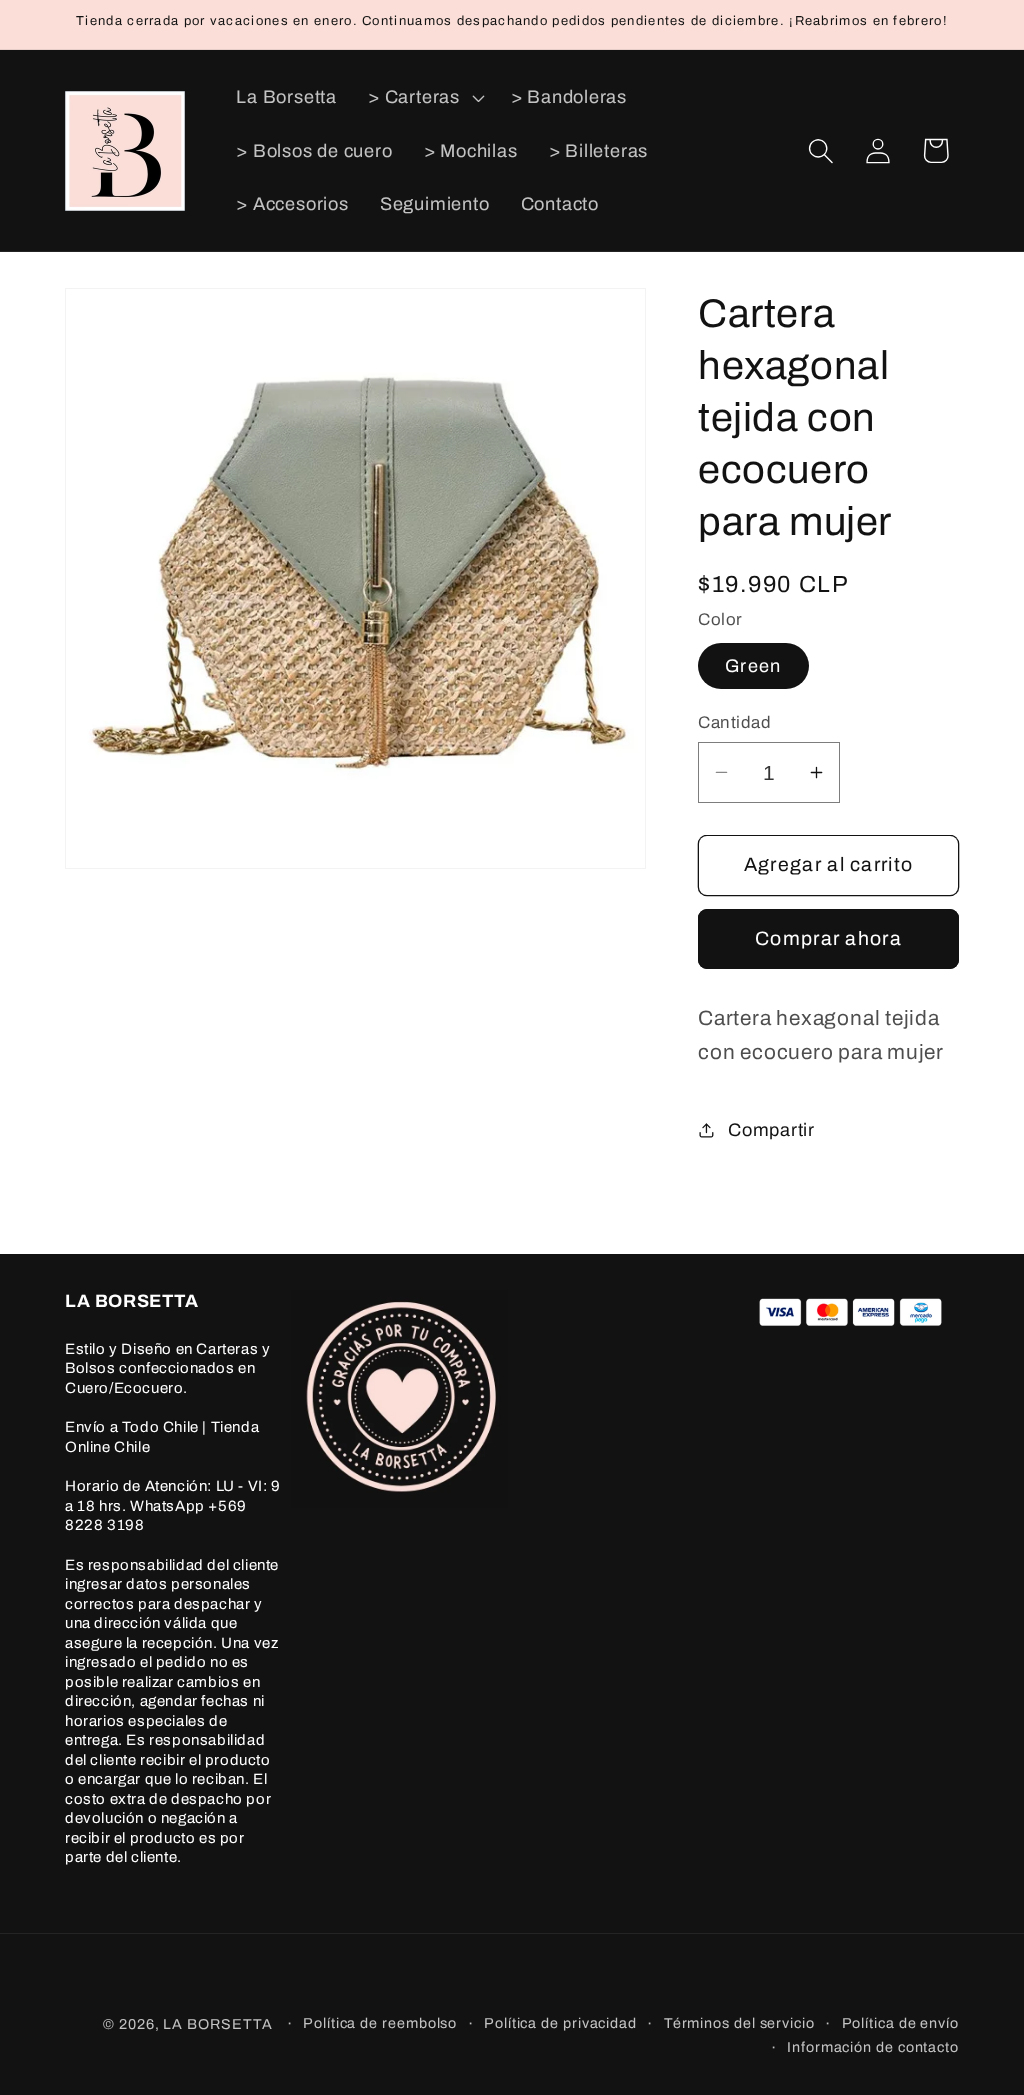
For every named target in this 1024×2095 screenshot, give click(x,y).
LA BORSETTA (217, 2024)
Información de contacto (873, 2047)
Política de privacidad (560, 2023)
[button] (424, 97)
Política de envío (900, 2023)
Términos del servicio (739, 2023)
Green (753, 666)
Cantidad (734, 722)
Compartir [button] (771, 1130)
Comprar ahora (828, 938)
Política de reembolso (380, 2023)
